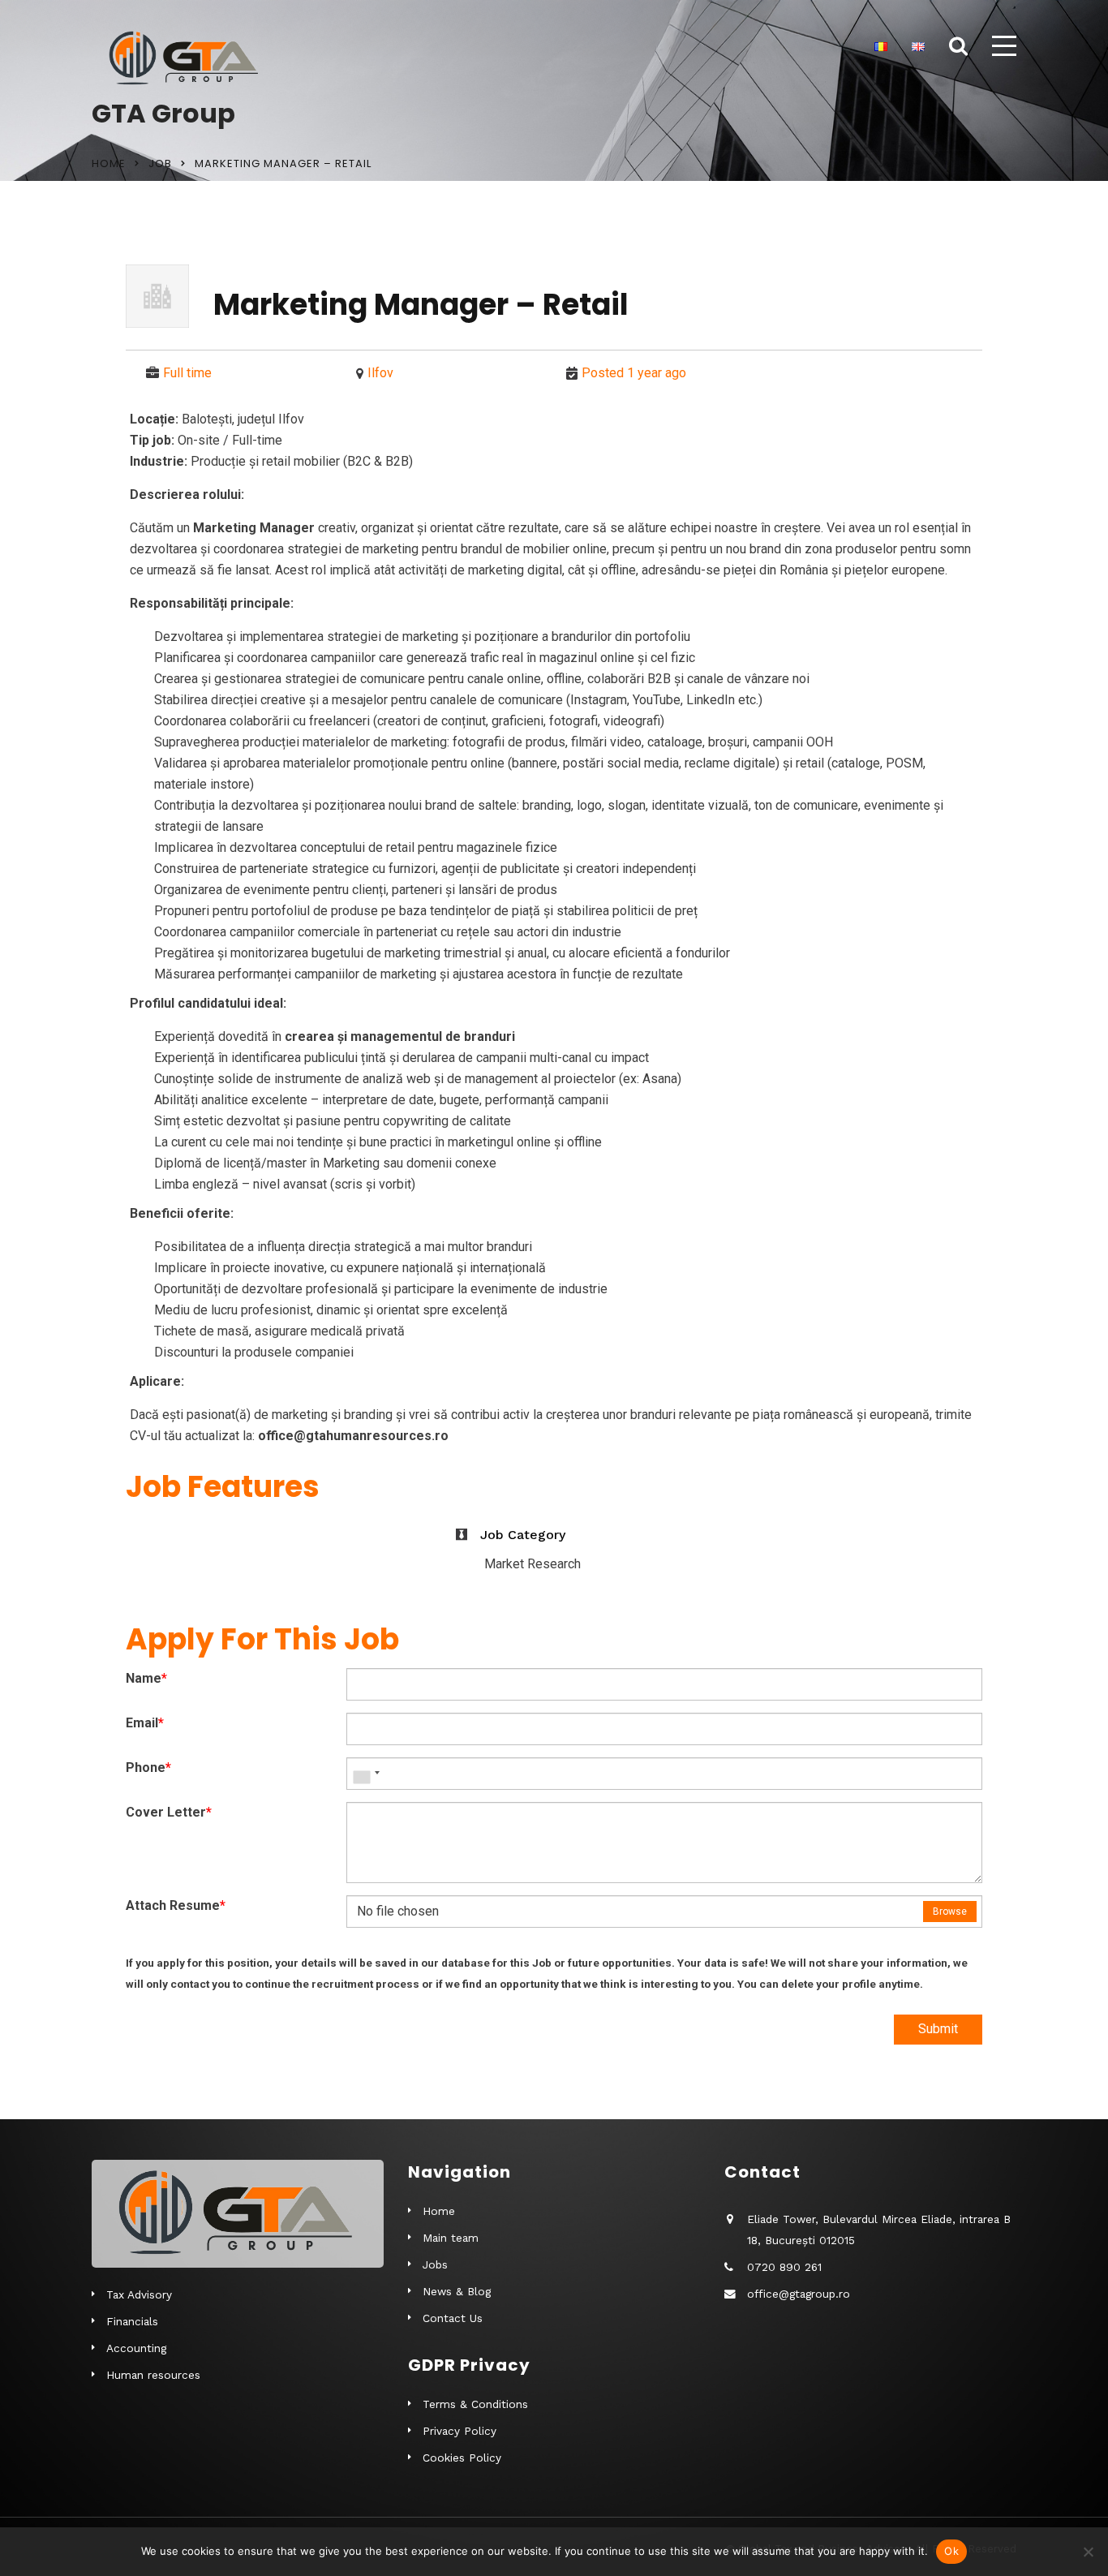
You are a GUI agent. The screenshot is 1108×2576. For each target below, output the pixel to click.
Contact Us (453, 2318)
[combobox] (366, 1774)
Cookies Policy (462, 2458)
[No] (1088, 2552)
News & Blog (457, 2291)
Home (109, 163)
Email (145, 1723)
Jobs (435, 2264)
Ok (951, 2551)
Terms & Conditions (475, 2404)
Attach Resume (176, 1905)
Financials (132, 2321)
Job (160, 163)
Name (146, 1678)
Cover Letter (169, 1812)
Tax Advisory (139, 2294)
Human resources (153, 2375)
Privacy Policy (460, 2431)
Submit (938, 2029)
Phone (148, 1768)
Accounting (136, 2348)
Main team (451, 2238)
